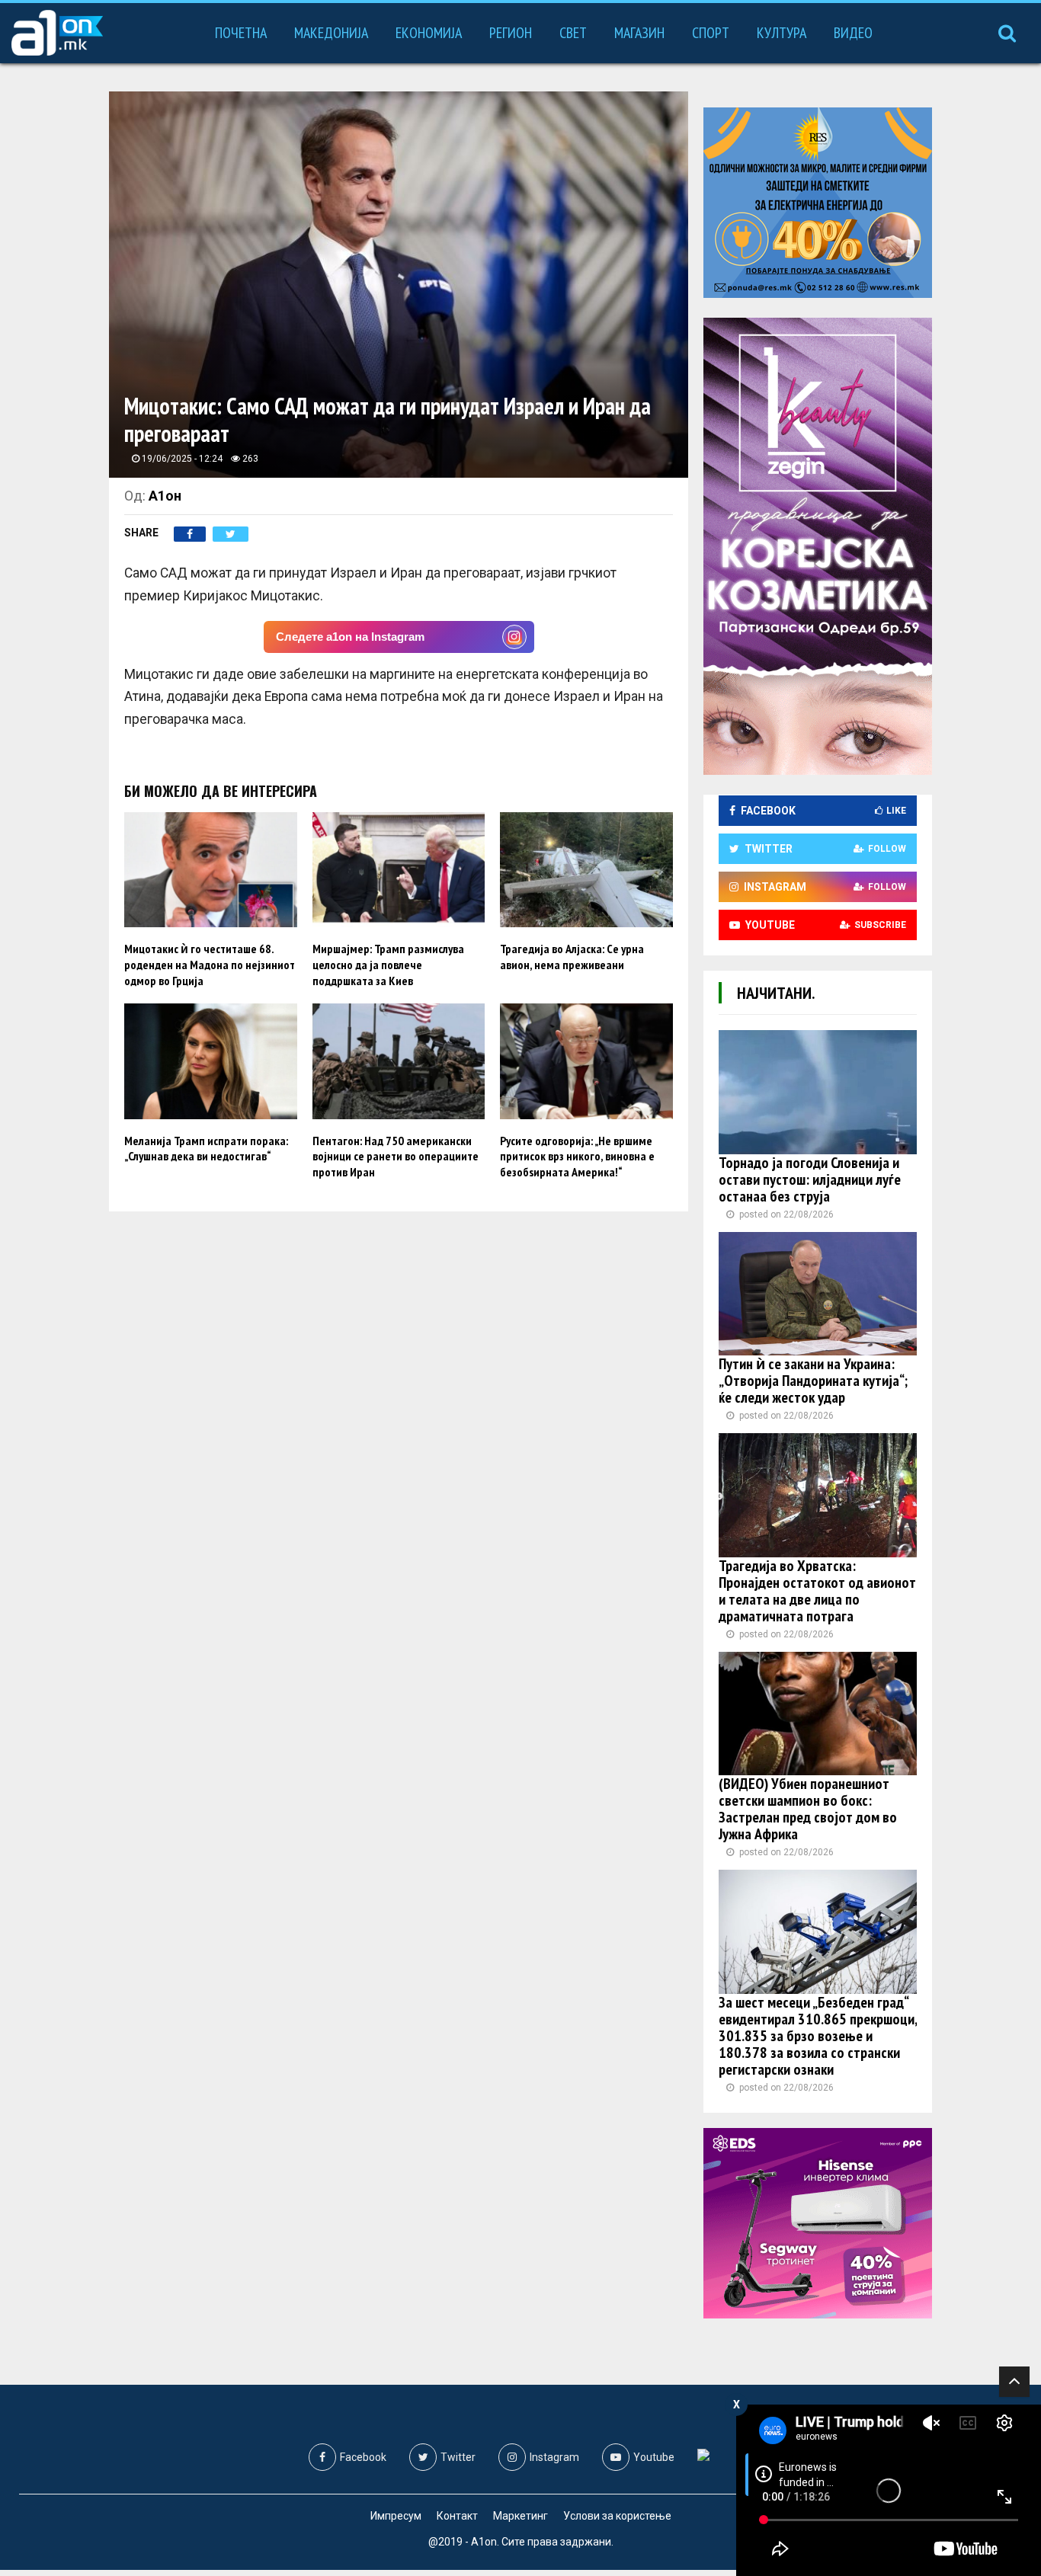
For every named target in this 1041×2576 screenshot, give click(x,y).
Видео (853, 33)
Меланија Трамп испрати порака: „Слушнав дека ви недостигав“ (206, 1149)
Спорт (711, 33)
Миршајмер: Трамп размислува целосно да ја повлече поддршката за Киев (388, 965)
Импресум (396, 2516)
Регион (511, 33)
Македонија (331, 33)
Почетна (241, 33)
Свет (573, 33)
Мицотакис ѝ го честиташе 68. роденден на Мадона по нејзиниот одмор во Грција (210, 965)
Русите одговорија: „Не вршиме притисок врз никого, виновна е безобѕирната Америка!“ (577, 1157)
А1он (165, 496)
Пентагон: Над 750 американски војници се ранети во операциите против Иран (396, 1157)
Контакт (457, 2516)
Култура (782, 33)
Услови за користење (617, 2516)
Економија (429, 33)
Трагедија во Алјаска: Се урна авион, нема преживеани (572, 957)
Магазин (639, 33)
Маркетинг (520, 2516)
